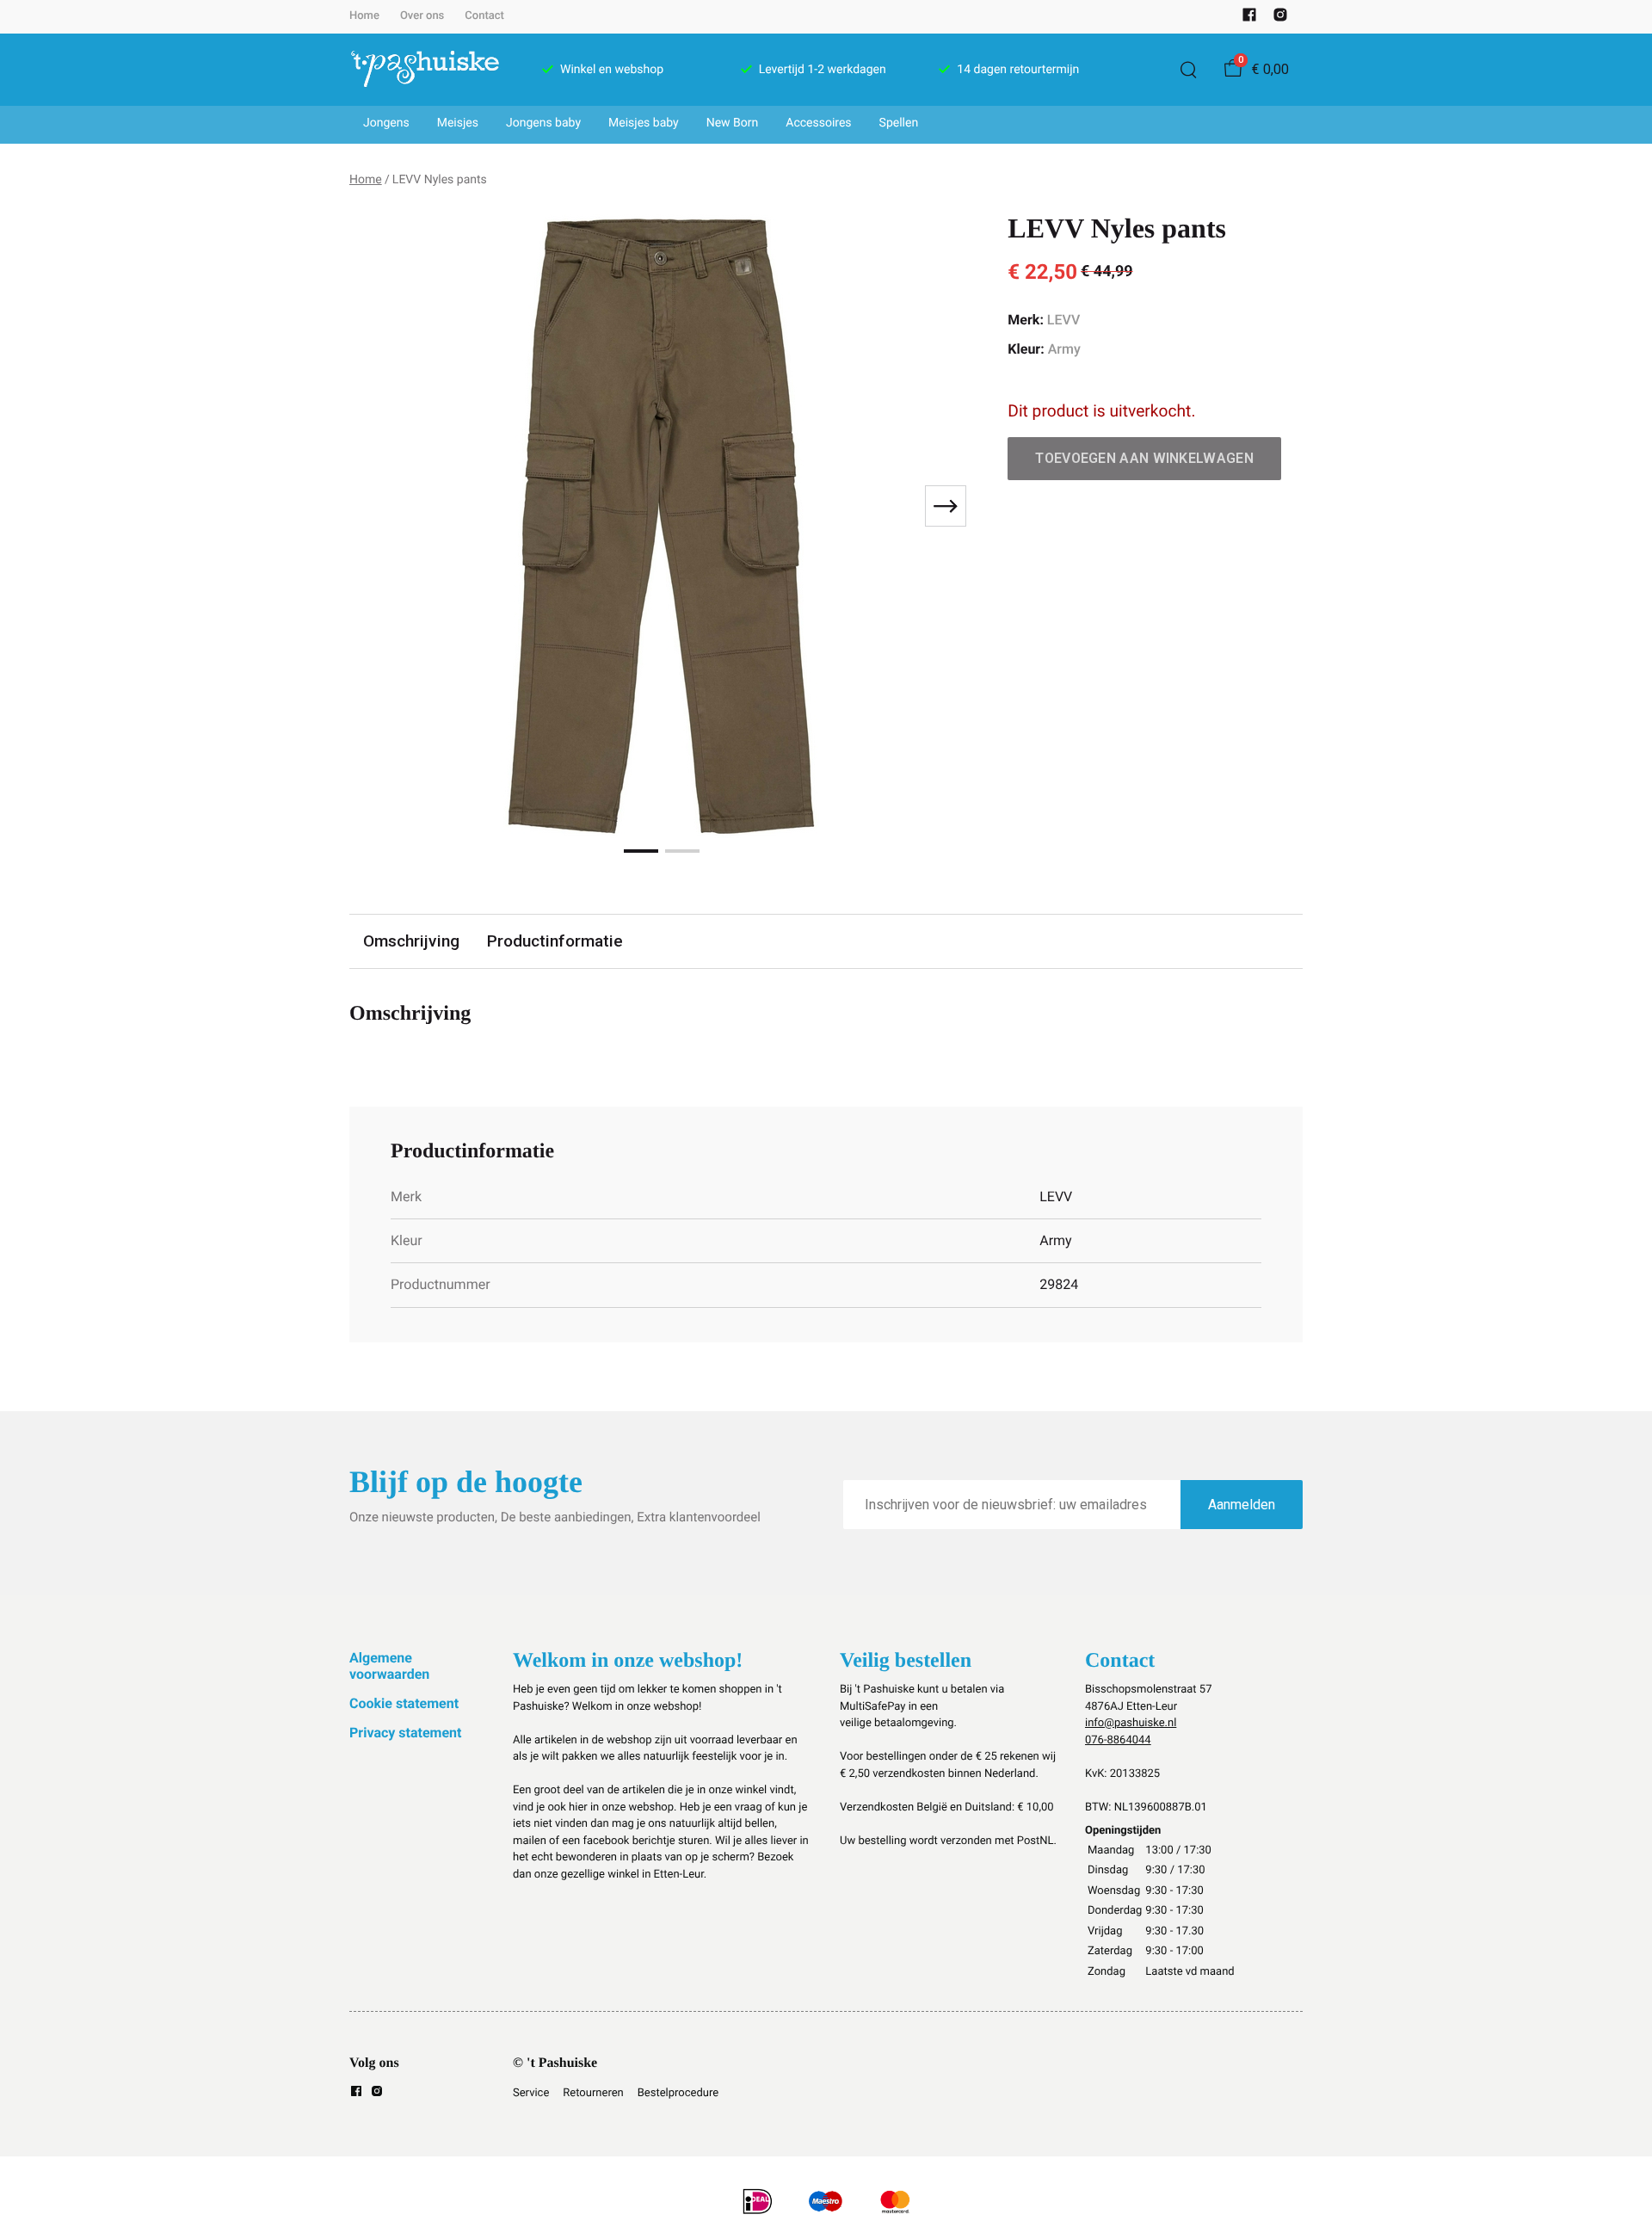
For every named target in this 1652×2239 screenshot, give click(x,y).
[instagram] (1280, 19)
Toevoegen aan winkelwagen (1144, 458)
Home (364, 16)
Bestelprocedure (678, 2093)
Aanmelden (1242, 1505)
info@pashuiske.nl (1131, 1723)
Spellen (899, 123)
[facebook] (1249, 19)
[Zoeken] (1188, 70)
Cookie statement (404, 1703)
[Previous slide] (377, 506)
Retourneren (593, 2093)
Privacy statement (405, 1733)
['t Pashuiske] (425, 70)
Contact (484, 16)
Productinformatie (555, 941)
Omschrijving (411, 941)
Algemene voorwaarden (389, 1665)
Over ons (422, 16)
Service (531, 2093)
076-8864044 (1118, 1740)
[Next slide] (946, 506)
